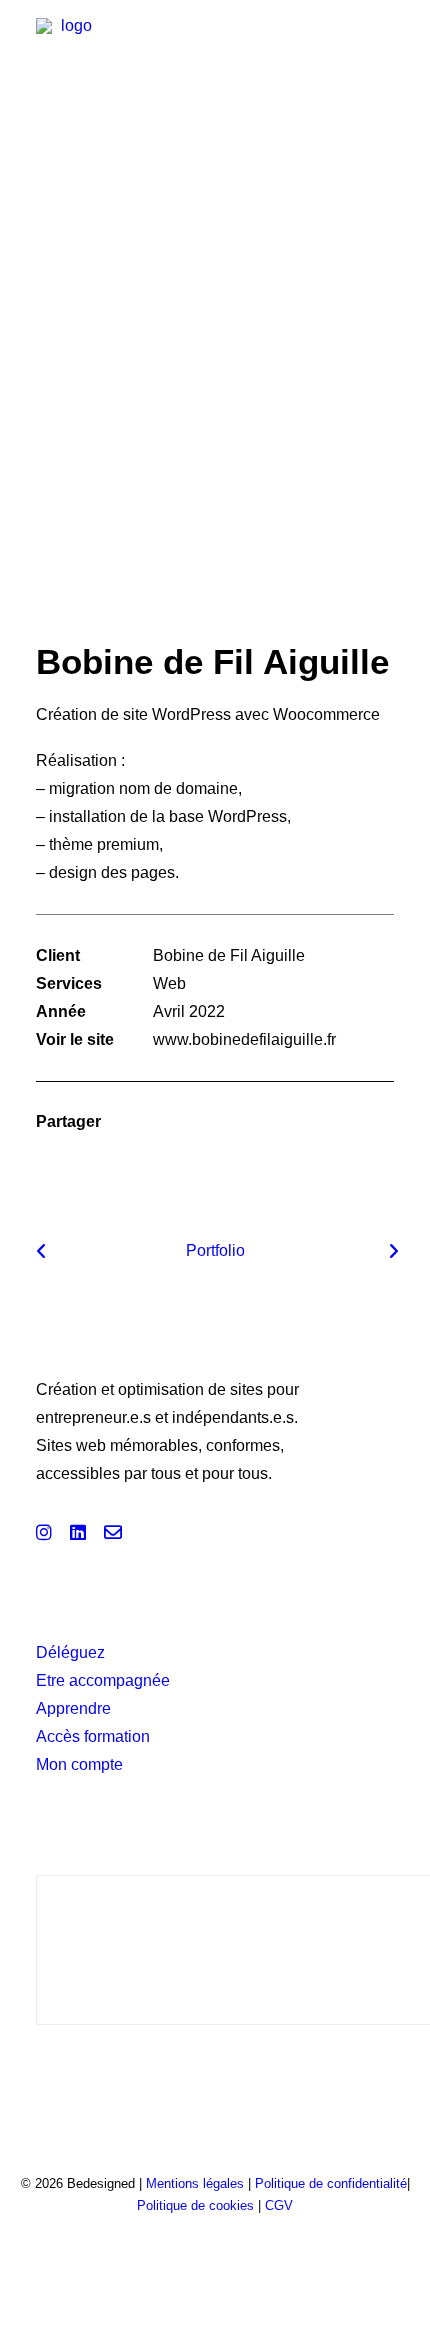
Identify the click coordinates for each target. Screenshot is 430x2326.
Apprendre (73, 1708)
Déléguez (70, 1652)
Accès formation (93, 1736)
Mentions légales (197, 2183)
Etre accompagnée (103, 1680)
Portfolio (215, 1250)
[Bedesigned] (68, 50)
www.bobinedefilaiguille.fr (244, 1039)
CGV (279, 2205)
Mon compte (79, 1764)
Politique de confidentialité (331, 2183)
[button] (384, 50)
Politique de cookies (195, 2205)
